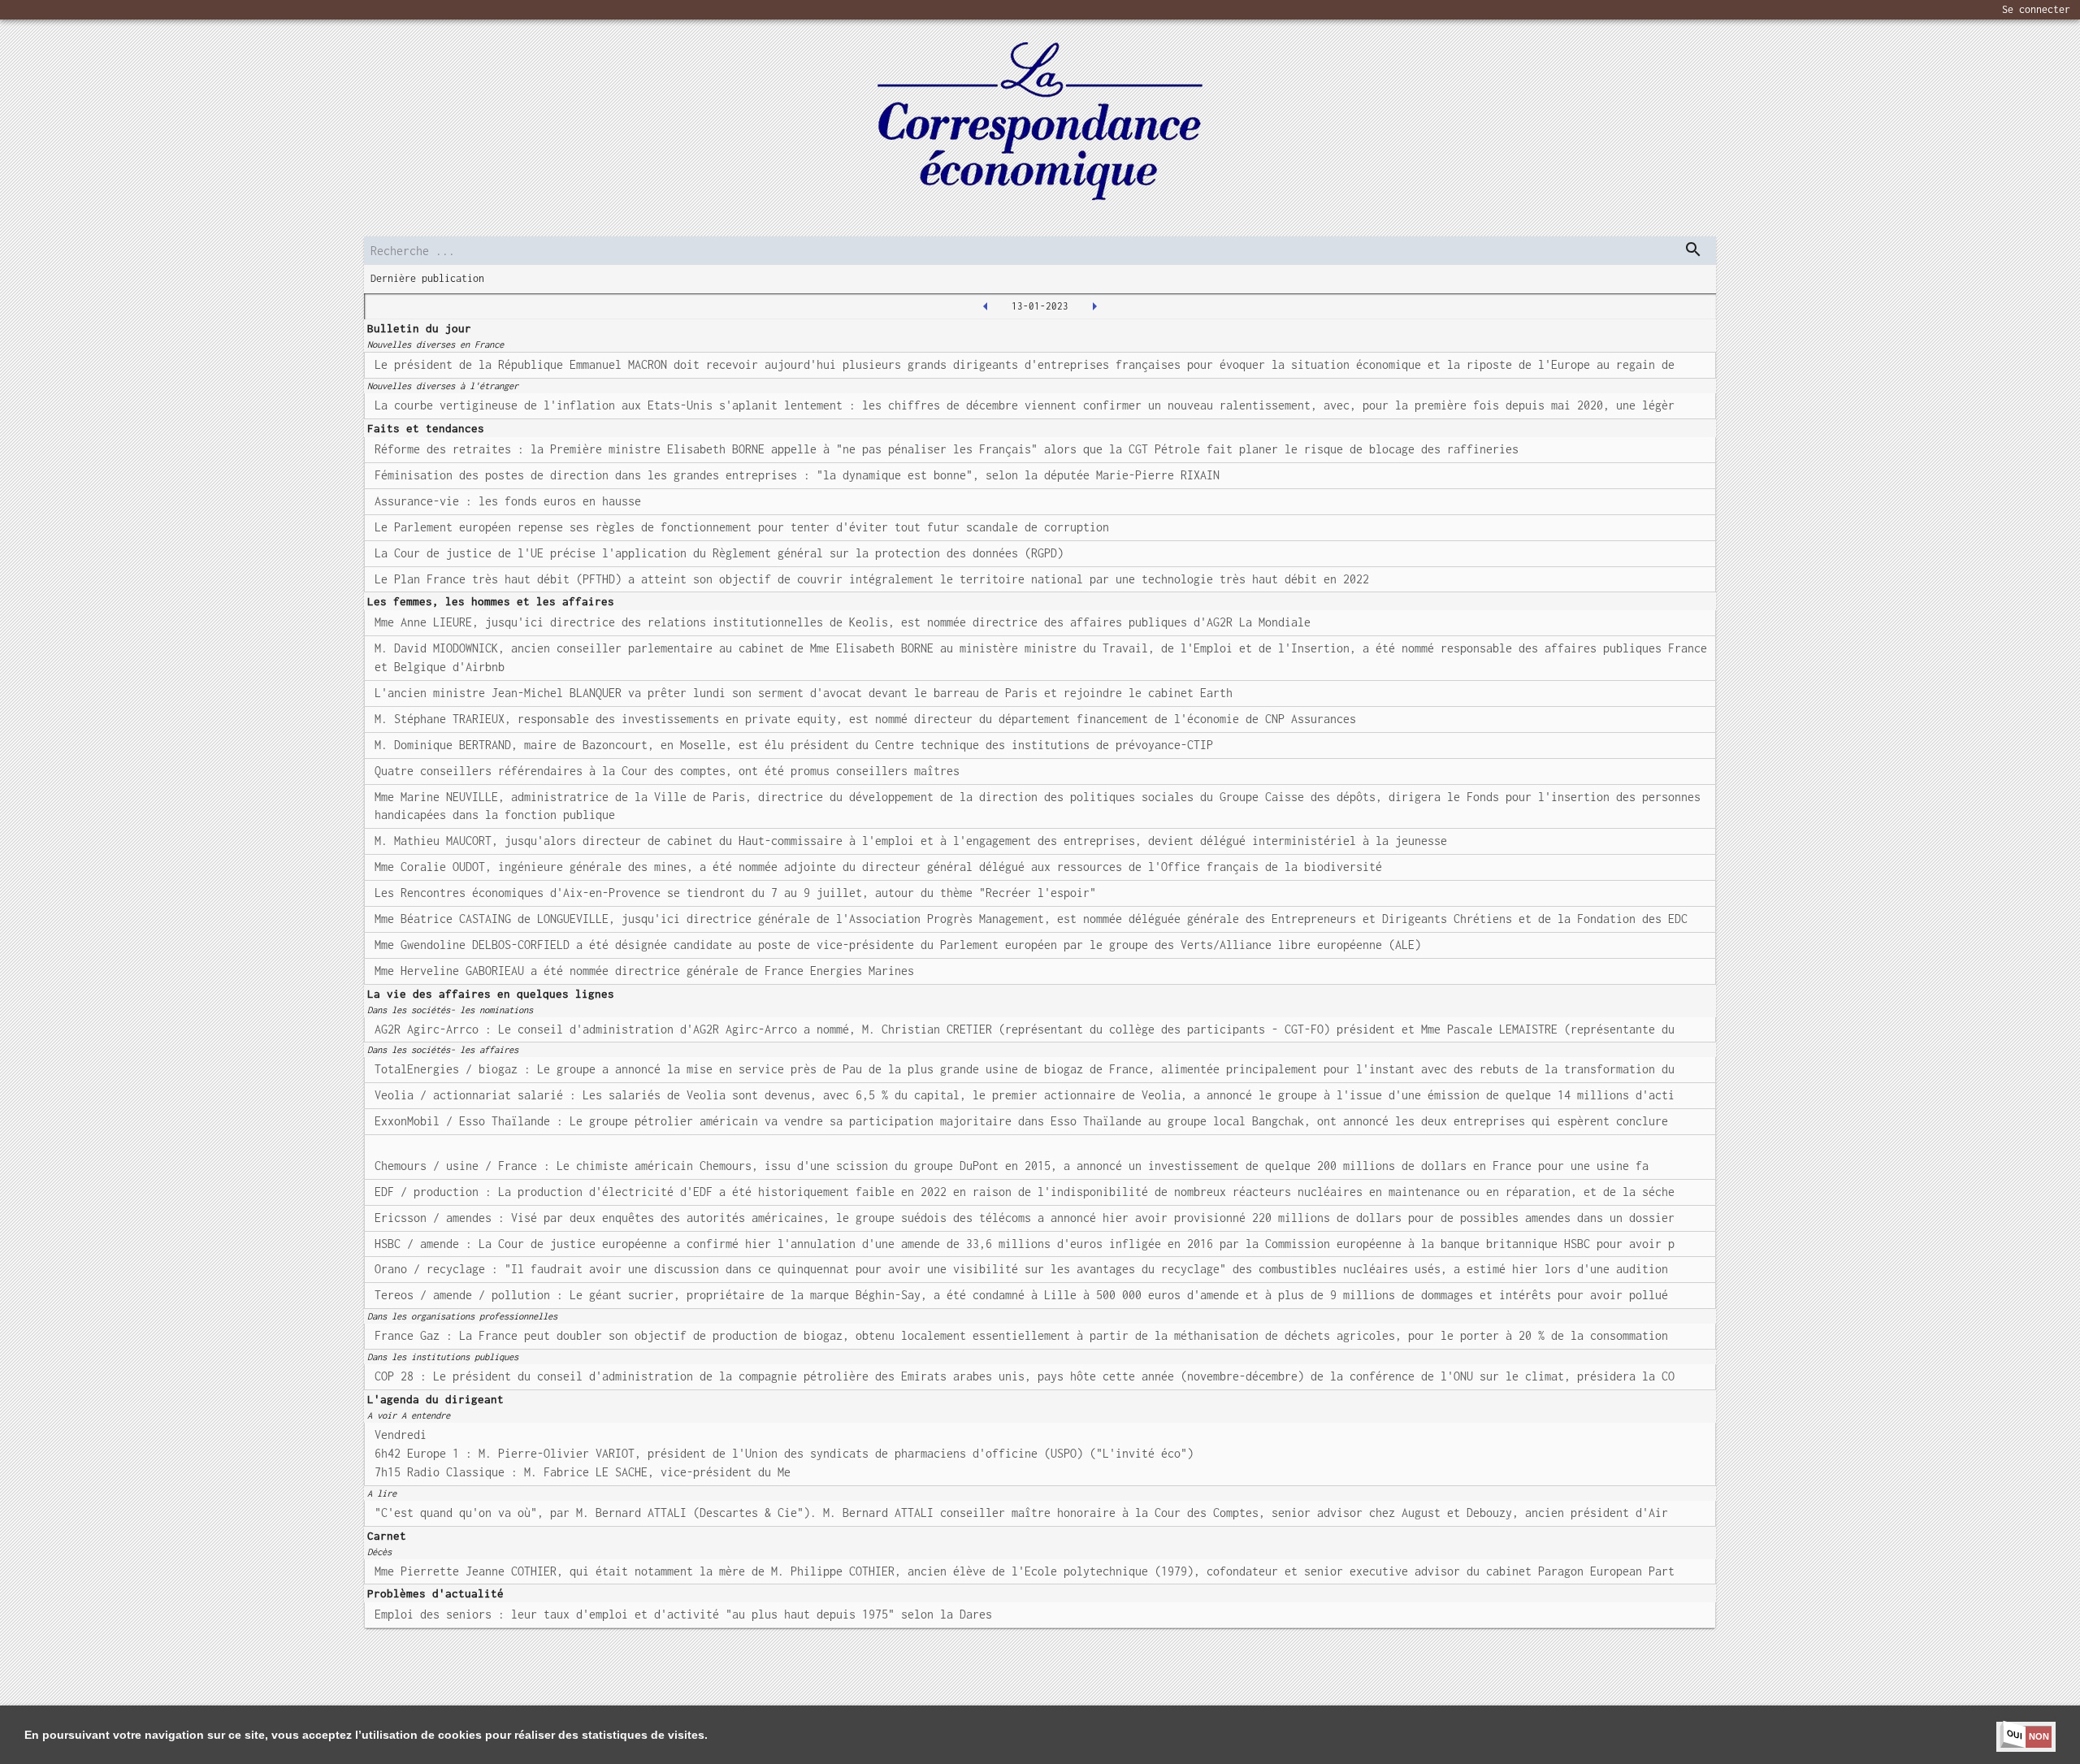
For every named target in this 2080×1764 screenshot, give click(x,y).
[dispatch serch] (1693, 249)
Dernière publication (427, 278)
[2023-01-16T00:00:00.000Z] (1094, 306)
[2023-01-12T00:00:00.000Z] (986, 306)
